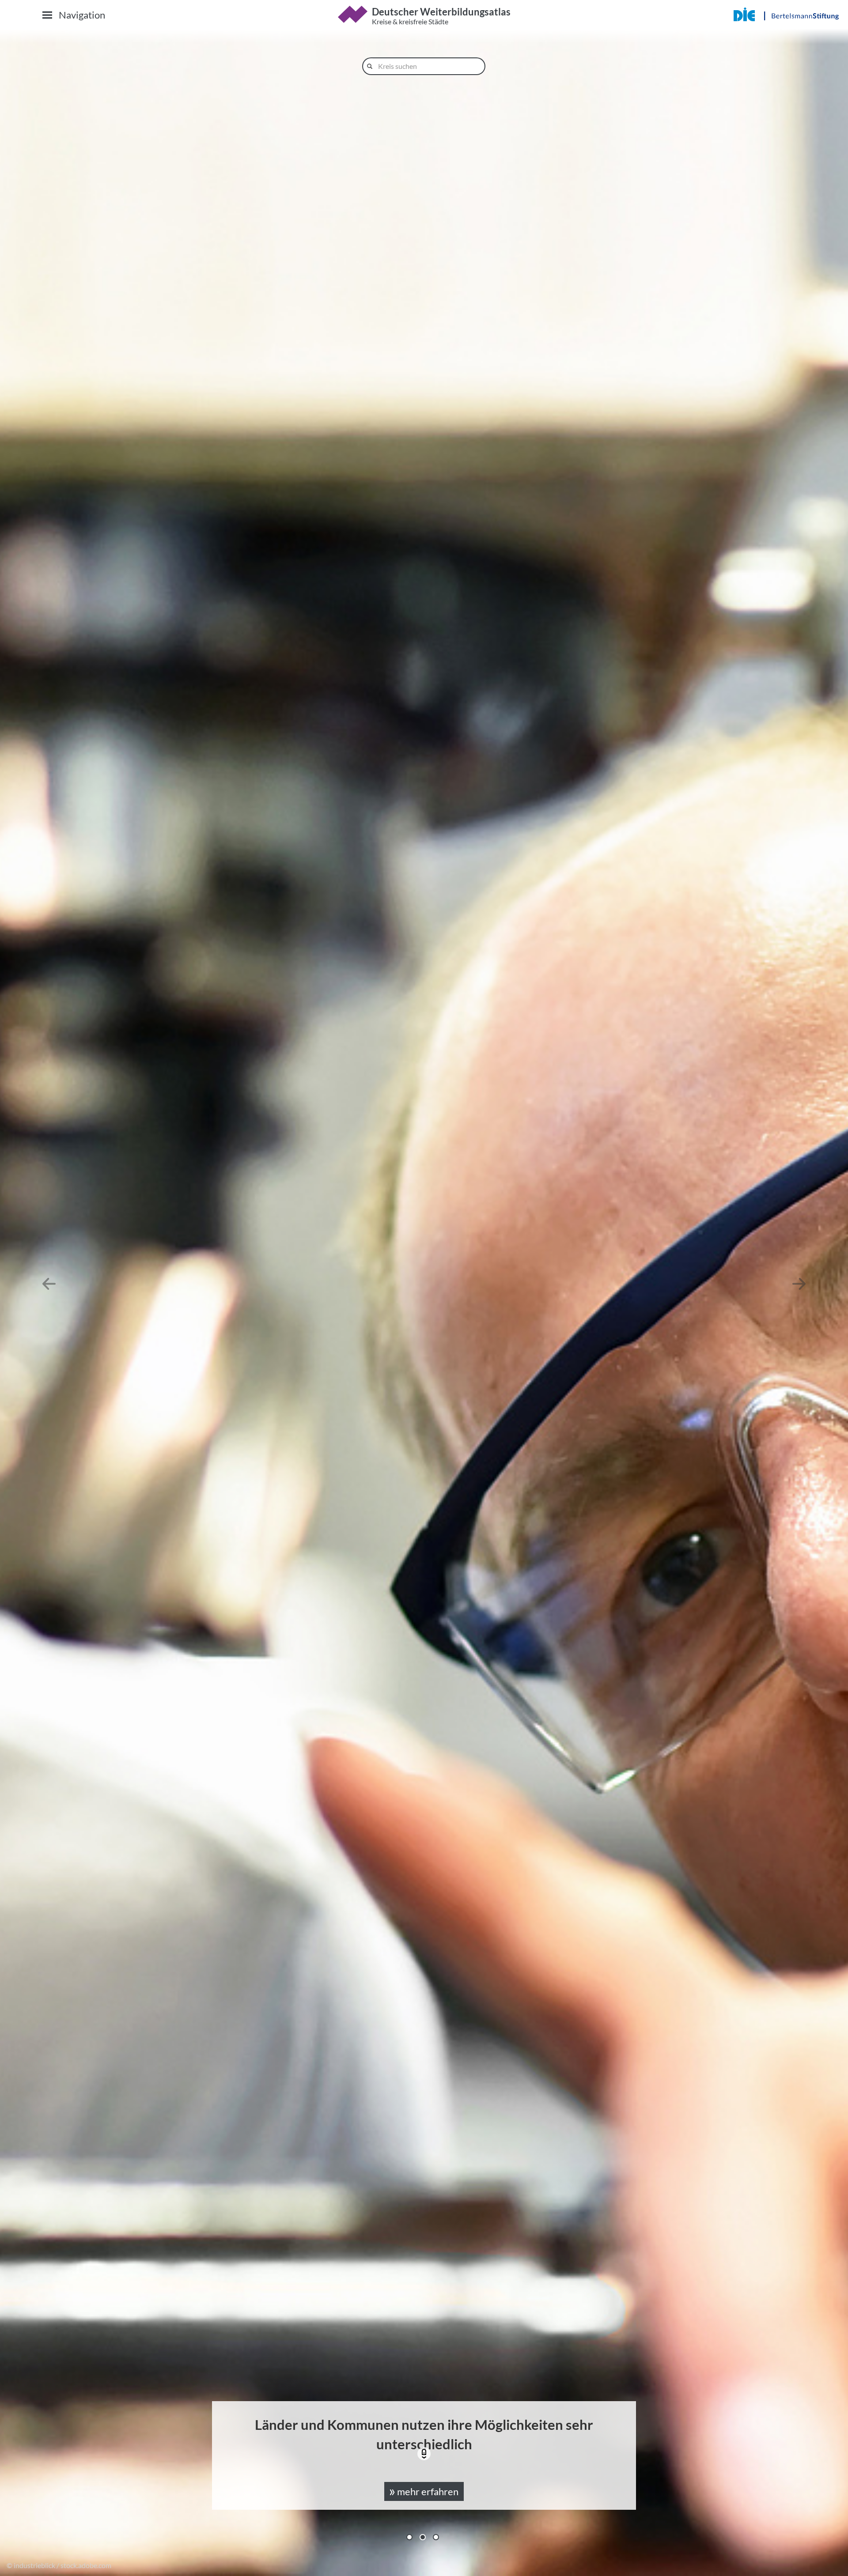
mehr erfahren (427, 2491)
